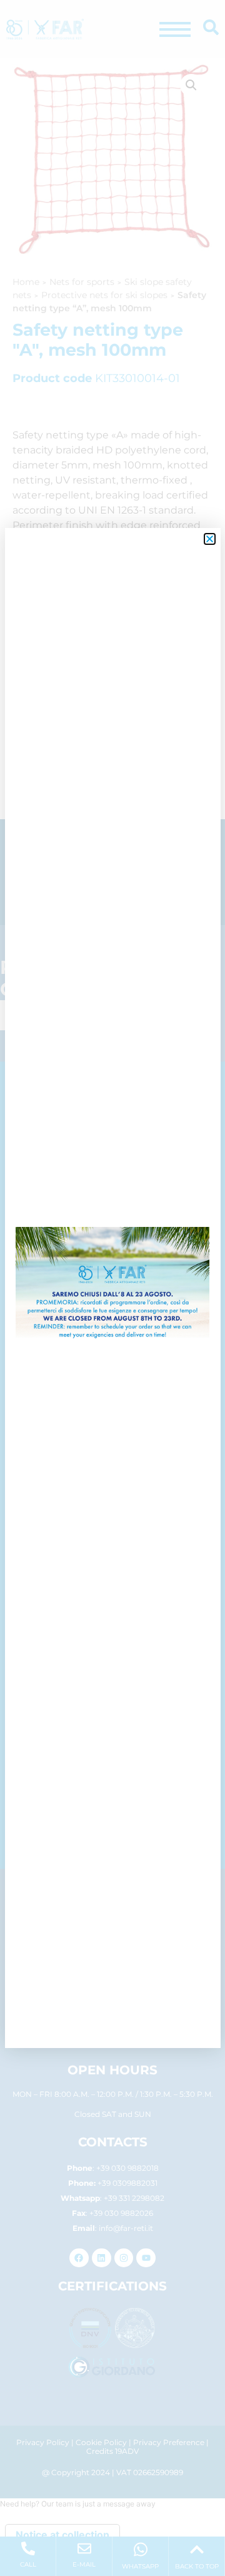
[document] (112, 1288)
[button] (210, 539)
